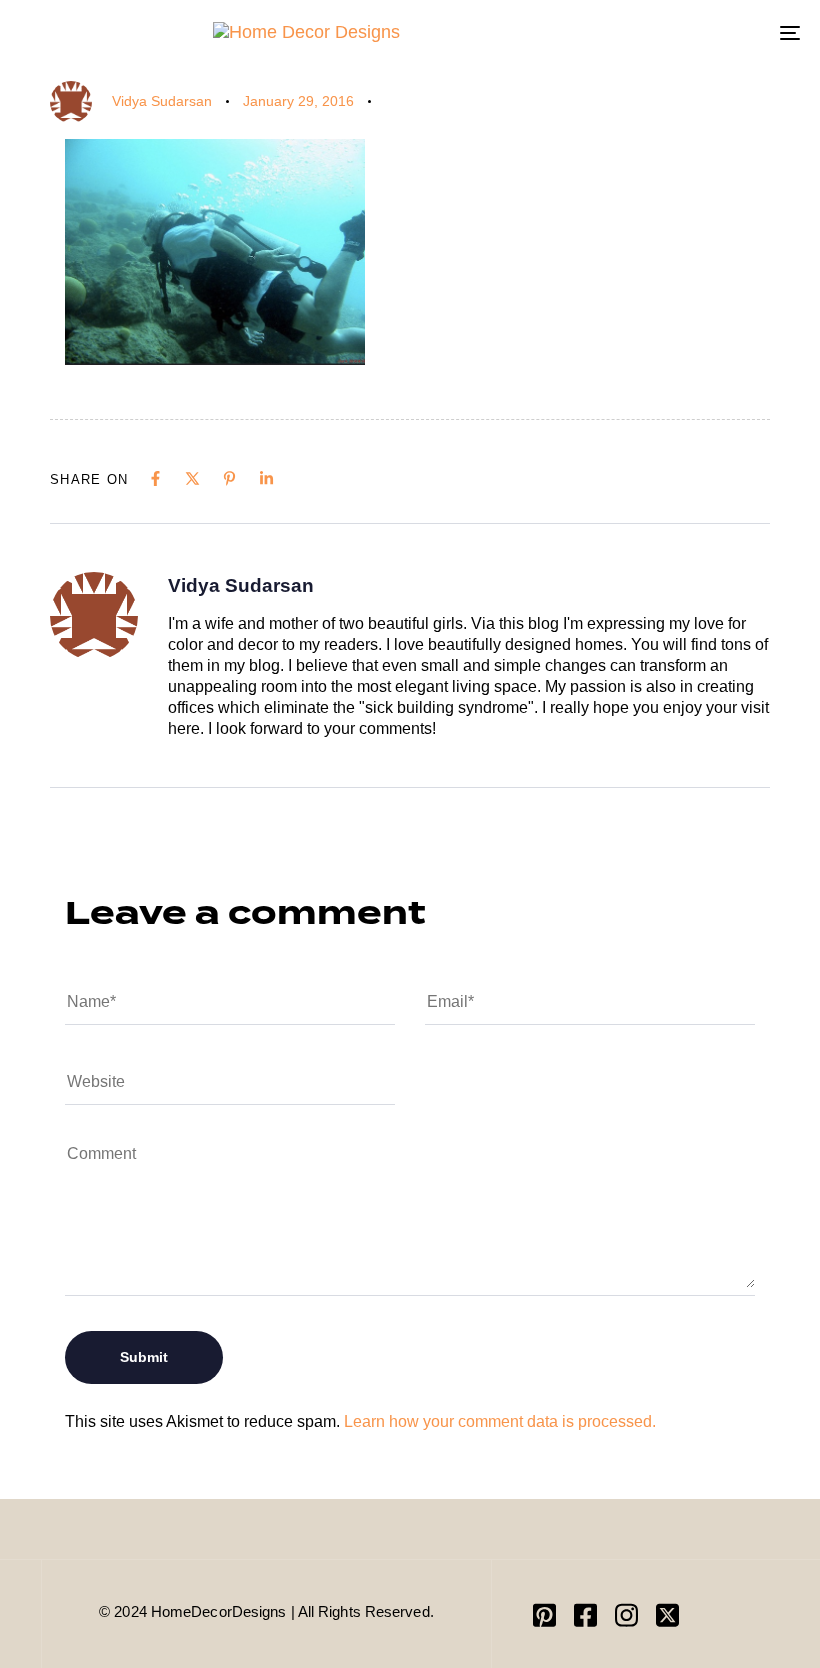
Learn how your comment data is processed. (500, 1421)
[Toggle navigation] (670, 32)
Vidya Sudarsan (162, 101)
